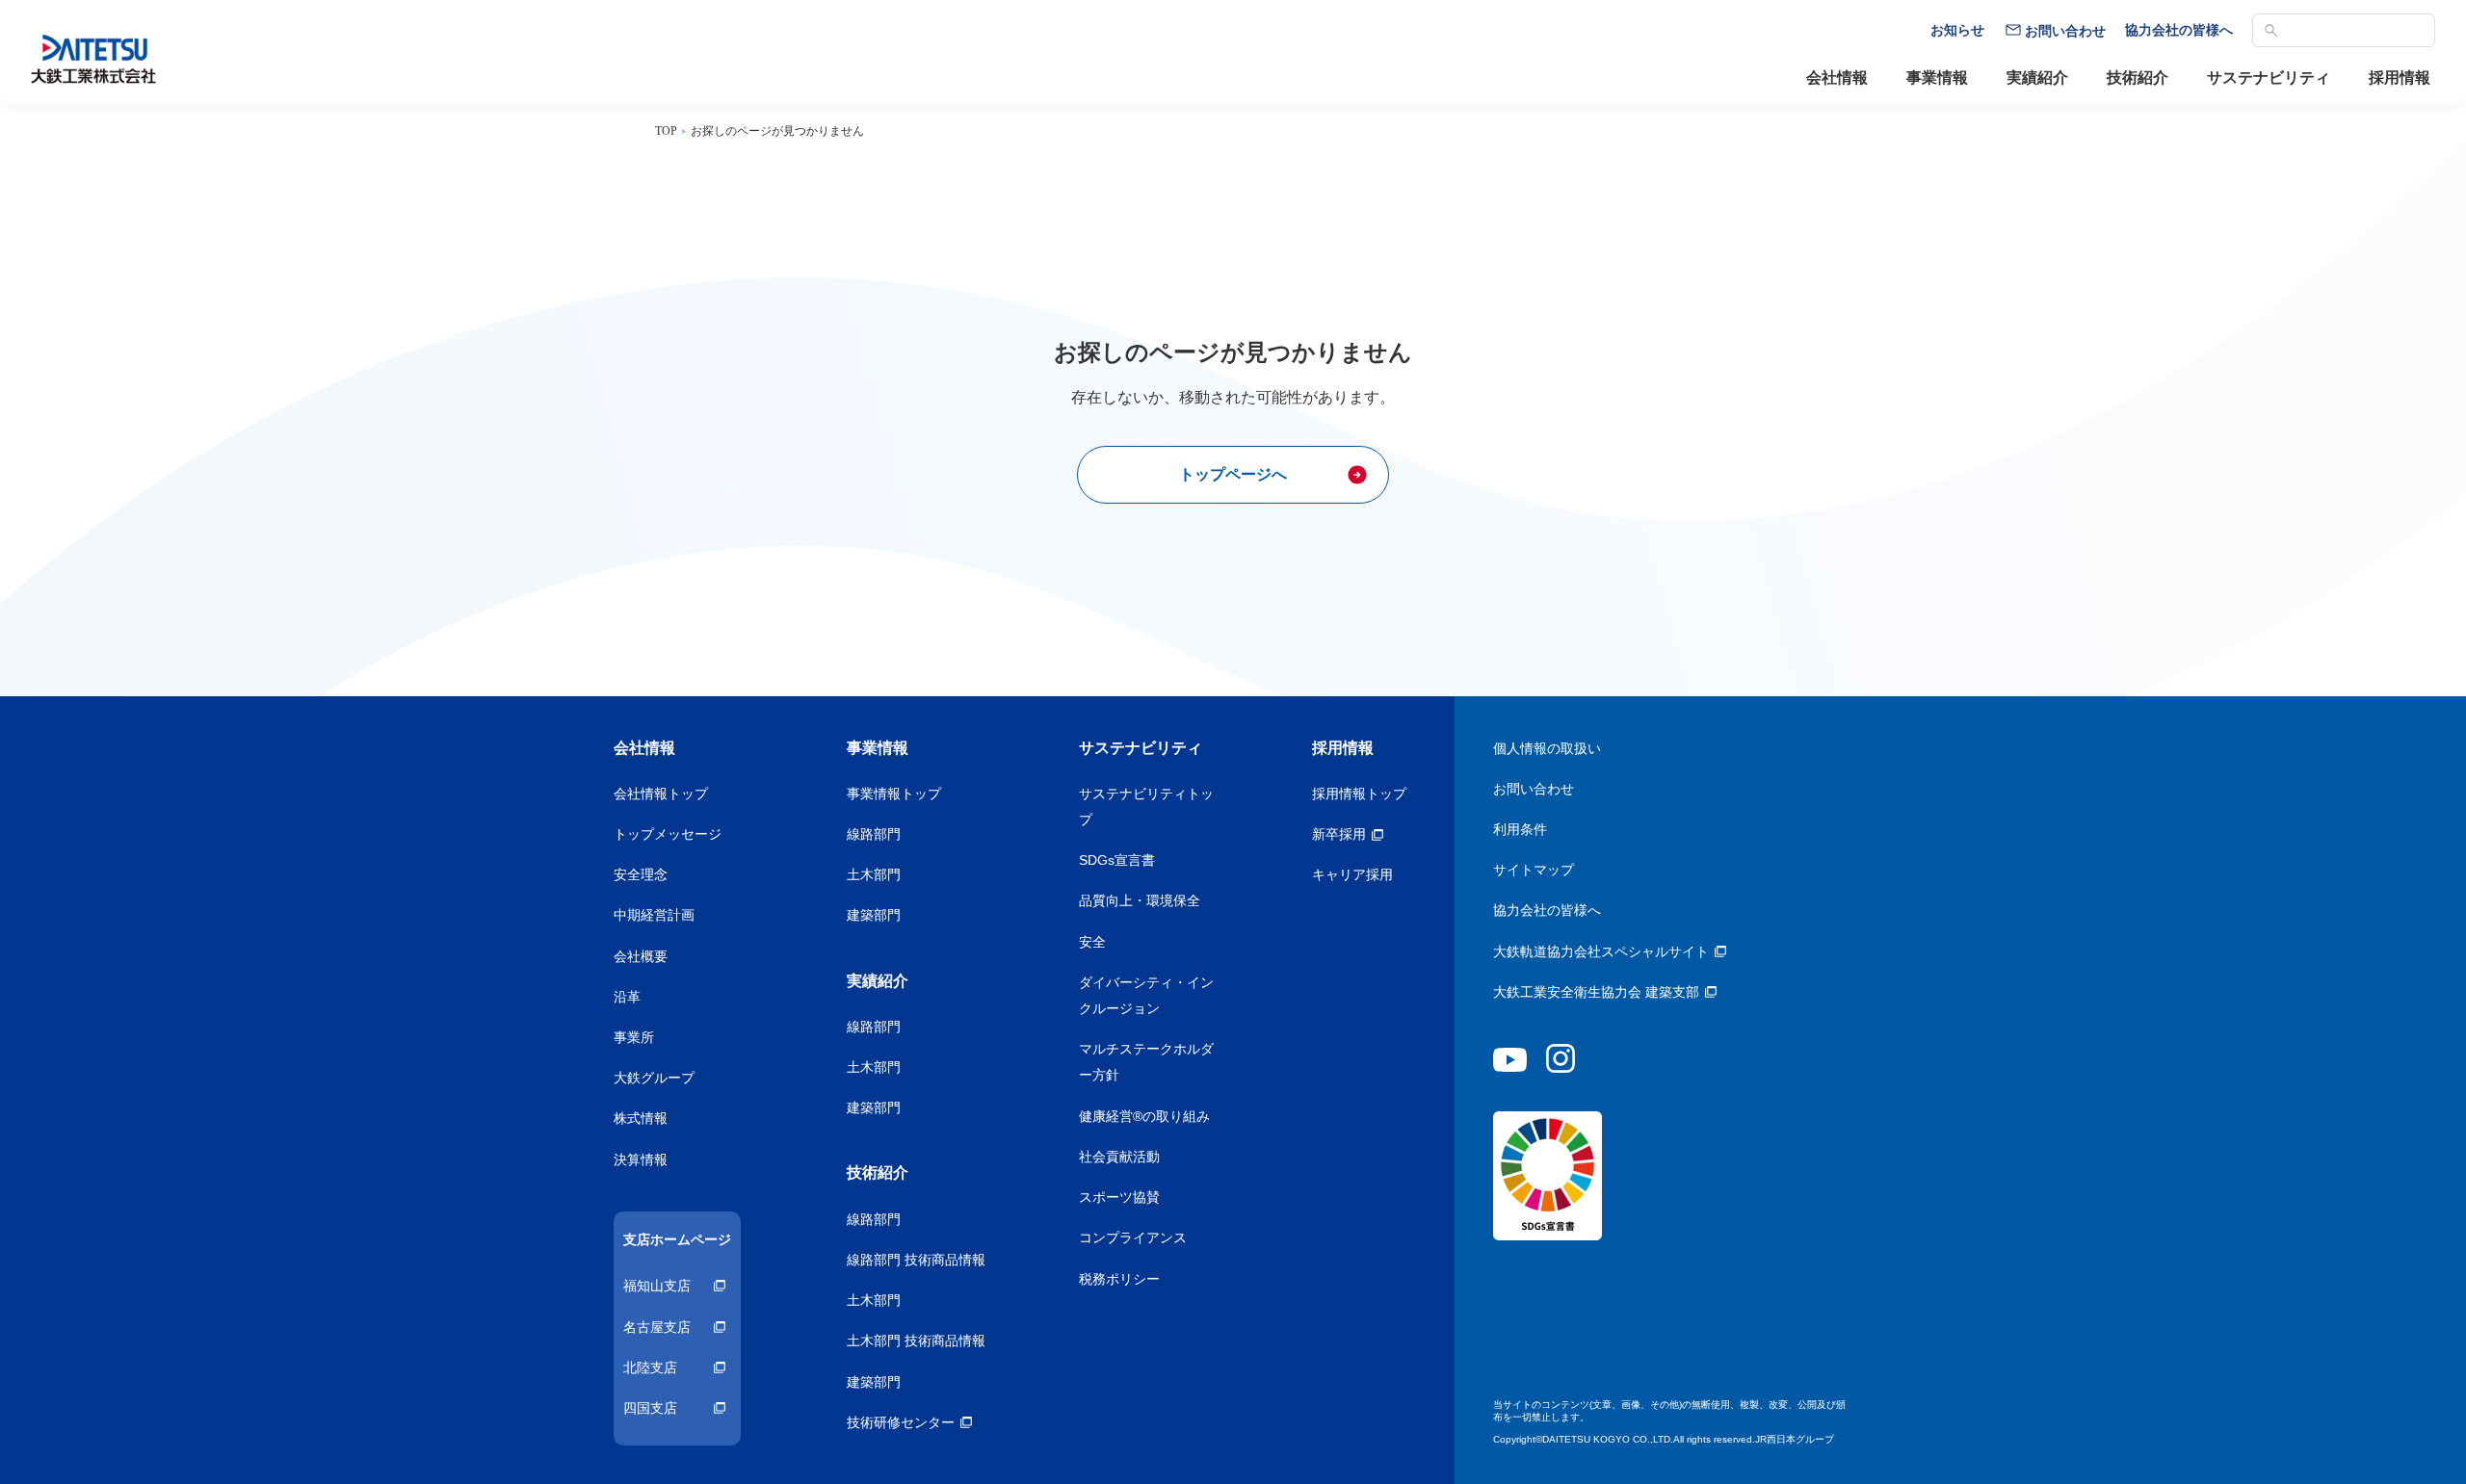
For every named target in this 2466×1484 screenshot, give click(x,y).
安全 (1092, 942)
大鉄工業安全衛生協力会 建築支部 (1596, 992)
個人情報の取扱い (1547, 748)
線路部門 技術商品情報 (916, 1260)
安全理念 (641, 874)
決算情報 (641, 1159)
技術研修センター (901, 1422)
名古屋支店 (657, 1327)
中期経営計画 (654, 915)
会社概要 (641, 956)
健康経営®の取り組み (1144, 1116)
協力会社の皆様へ (1547, 910)
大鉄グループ (654, 1078)
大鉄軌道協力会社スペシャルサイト (1601, 951)
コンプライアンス (1133, 1237)
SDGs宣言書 (1117, 860)
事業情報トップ (894, 794)
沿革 (627, 997)
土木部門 (874, 874)
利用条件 (1520, 829)
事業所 (634, 1037)
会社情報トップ (661, 794)
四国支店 (650, 1408)
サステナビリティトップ (1146, 807)
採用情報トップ (1359, 794)
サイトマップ (1534, 870)
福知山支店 (657, 1286)
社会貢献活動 (1119, 1157)
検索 (2271, 31)
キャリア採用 (1352, 874)
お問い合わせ (1534, 789)
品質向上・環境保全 (1140, 900)
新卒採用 (1339, 834)
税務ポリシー (1119, 1279)
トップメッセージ (668, 834)
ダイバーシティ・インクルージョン (1146, 995)
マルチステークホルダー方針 (1146, 1062)
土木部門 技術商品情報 (916, 1341)
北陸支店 (650, 1367)
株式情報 (641, 1118)
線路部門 (874, 834)
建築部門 (874, 915)
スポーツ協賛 (1119, 1197)
